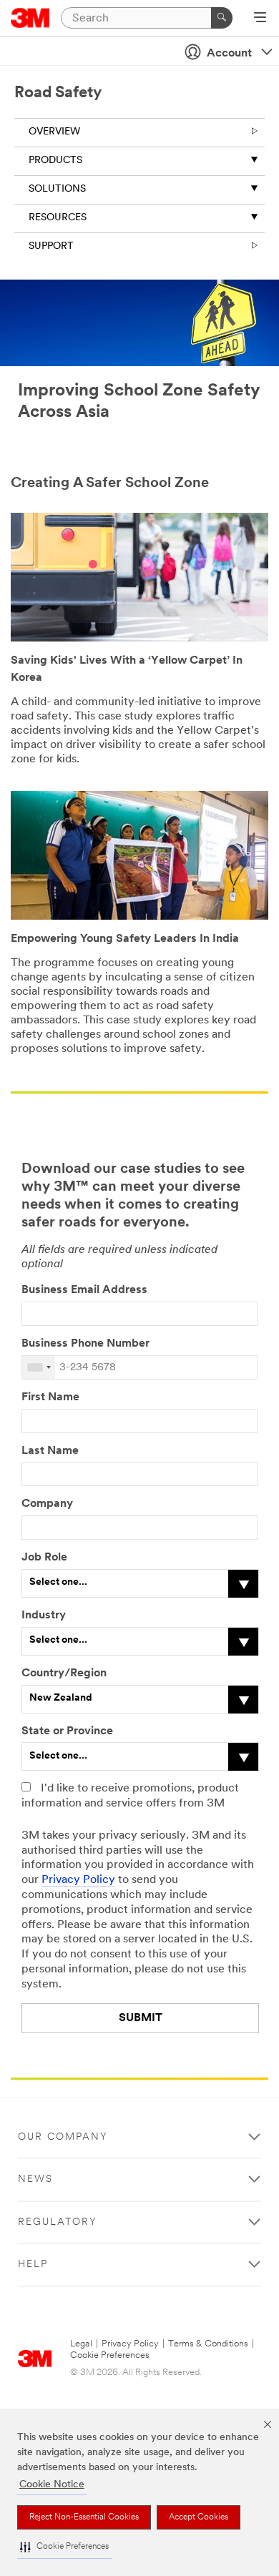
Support (51, 246)
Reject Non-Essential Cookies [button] (84, 2517)
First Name (50, 1397)
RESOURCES (58, 218)
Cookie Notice (52, 2485)
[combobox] (39, 1367)
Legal (81, 2344)
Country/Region (64, 1673)
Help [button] (33, 2265)
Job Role (44, 1558)
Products (55, 161)
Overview (54, 132)
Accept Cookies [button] (199, 2517)
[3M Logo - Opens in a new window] (30, 18)
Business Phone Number (87, 1344)
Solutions (57, 189)
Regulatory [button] (58, 2222)
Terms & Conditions (208, 2344)
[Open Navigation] (260, 19)
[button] (64, 2547)
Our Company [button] (63, 2137)
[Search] (222, 18)
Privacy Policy (78, 1880)
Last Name (50, 1451)
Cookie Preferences (110, 2355)
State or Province (67, 1731)
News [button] (35, 2179)
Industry (44, 1616)
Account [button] (229, 54)
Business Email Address (84, 1290)
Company (47, 1504)
